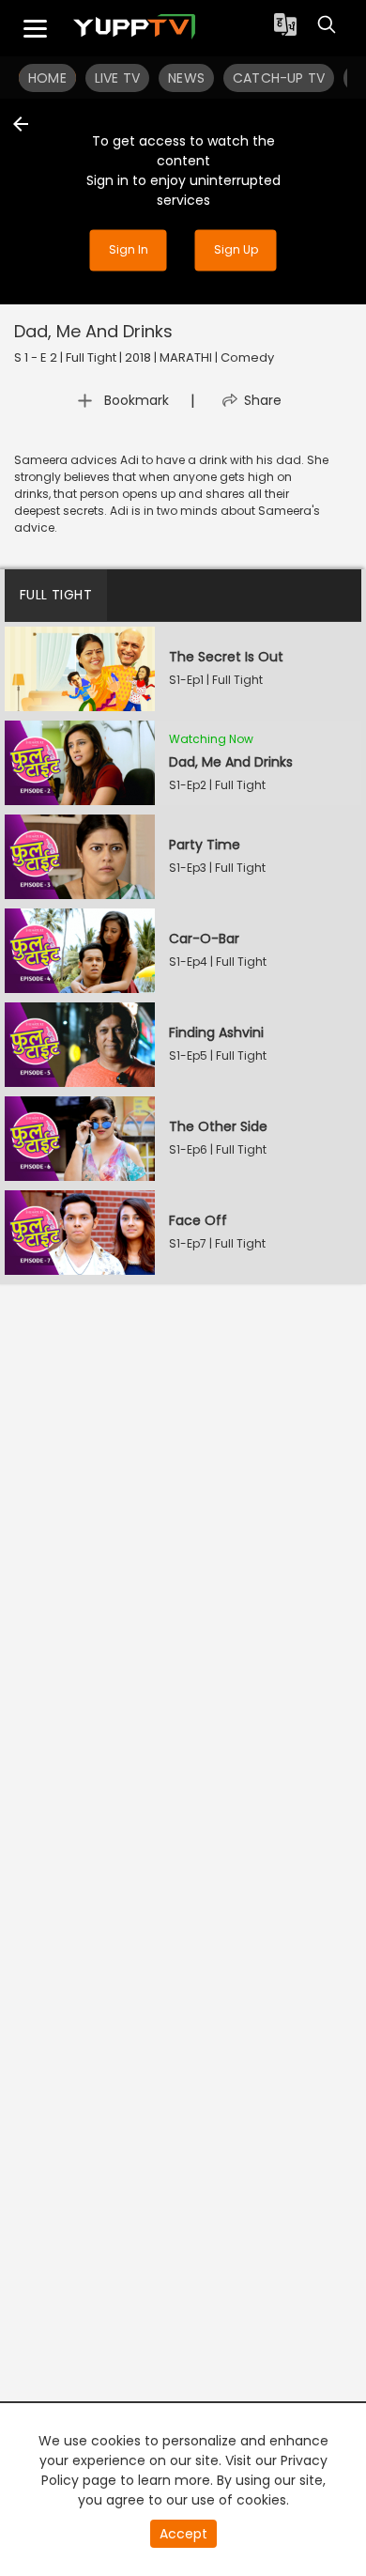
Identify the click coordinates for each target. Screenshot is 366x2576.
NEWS (186, 78)
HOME (47, 78)
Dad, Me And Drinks (93, 331)
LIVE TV (117, 78)
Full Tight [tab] (56, 595)
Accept (183, 2534)
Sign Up (236, 250)
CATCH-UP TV (279, 78)
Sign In (129, 250)
